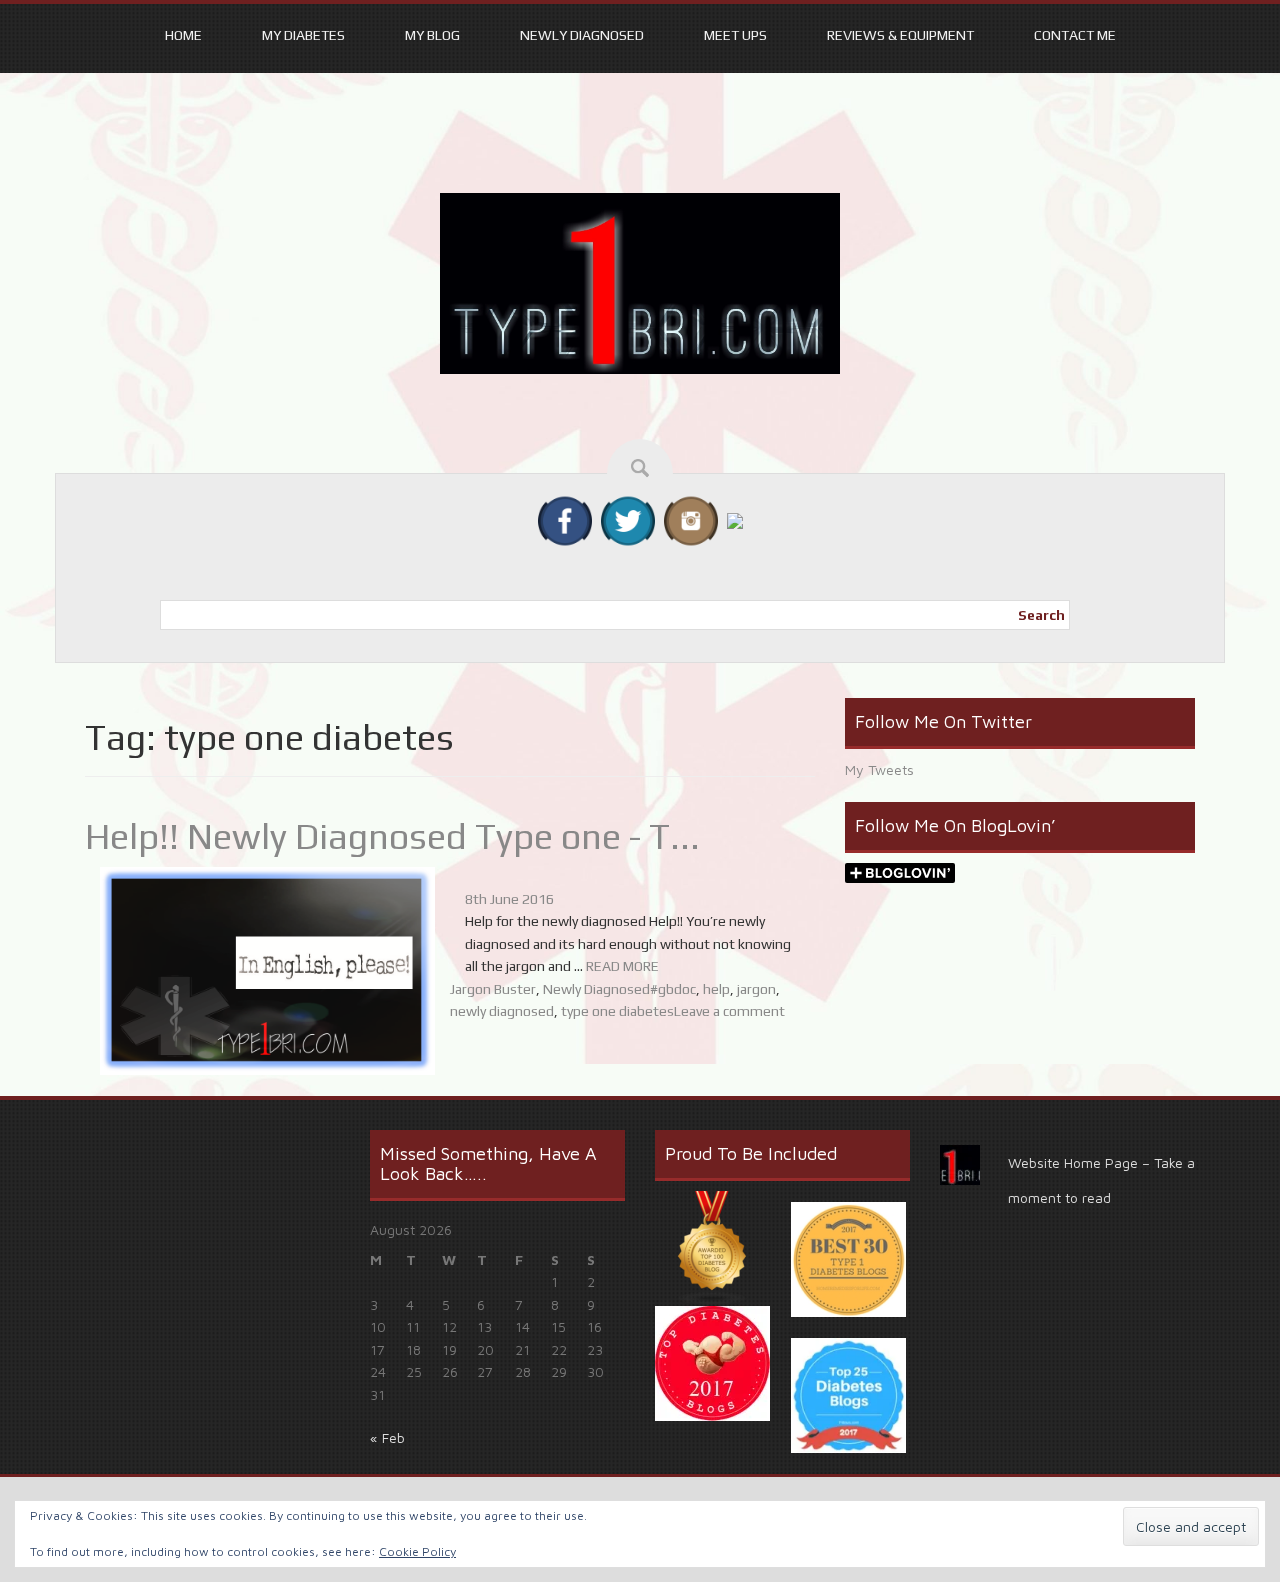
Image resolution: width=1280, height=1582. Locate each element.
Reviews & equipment (900, 35)
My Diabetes (303, 35)
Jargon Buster (493, 989)
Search (1041, 615)
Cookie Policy (417, 1551)
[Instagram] (691, 519)
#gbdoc (673, 989)
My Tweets (879, 769)
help (716, 989)
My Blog (432, 35)
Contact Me (1075, 35)
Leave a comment (729, 1011)
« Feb (387, 1437)
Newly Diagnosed (582, 35)
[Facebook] (565, 519)
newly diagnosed (502, 1011)
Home (183, 35)
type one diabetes (617, 1011)
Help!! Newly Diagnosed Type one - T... (392, 836)
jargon (756, 989)
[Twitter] (628, 519)
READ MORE (622, 966)
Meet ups (735, 35)
